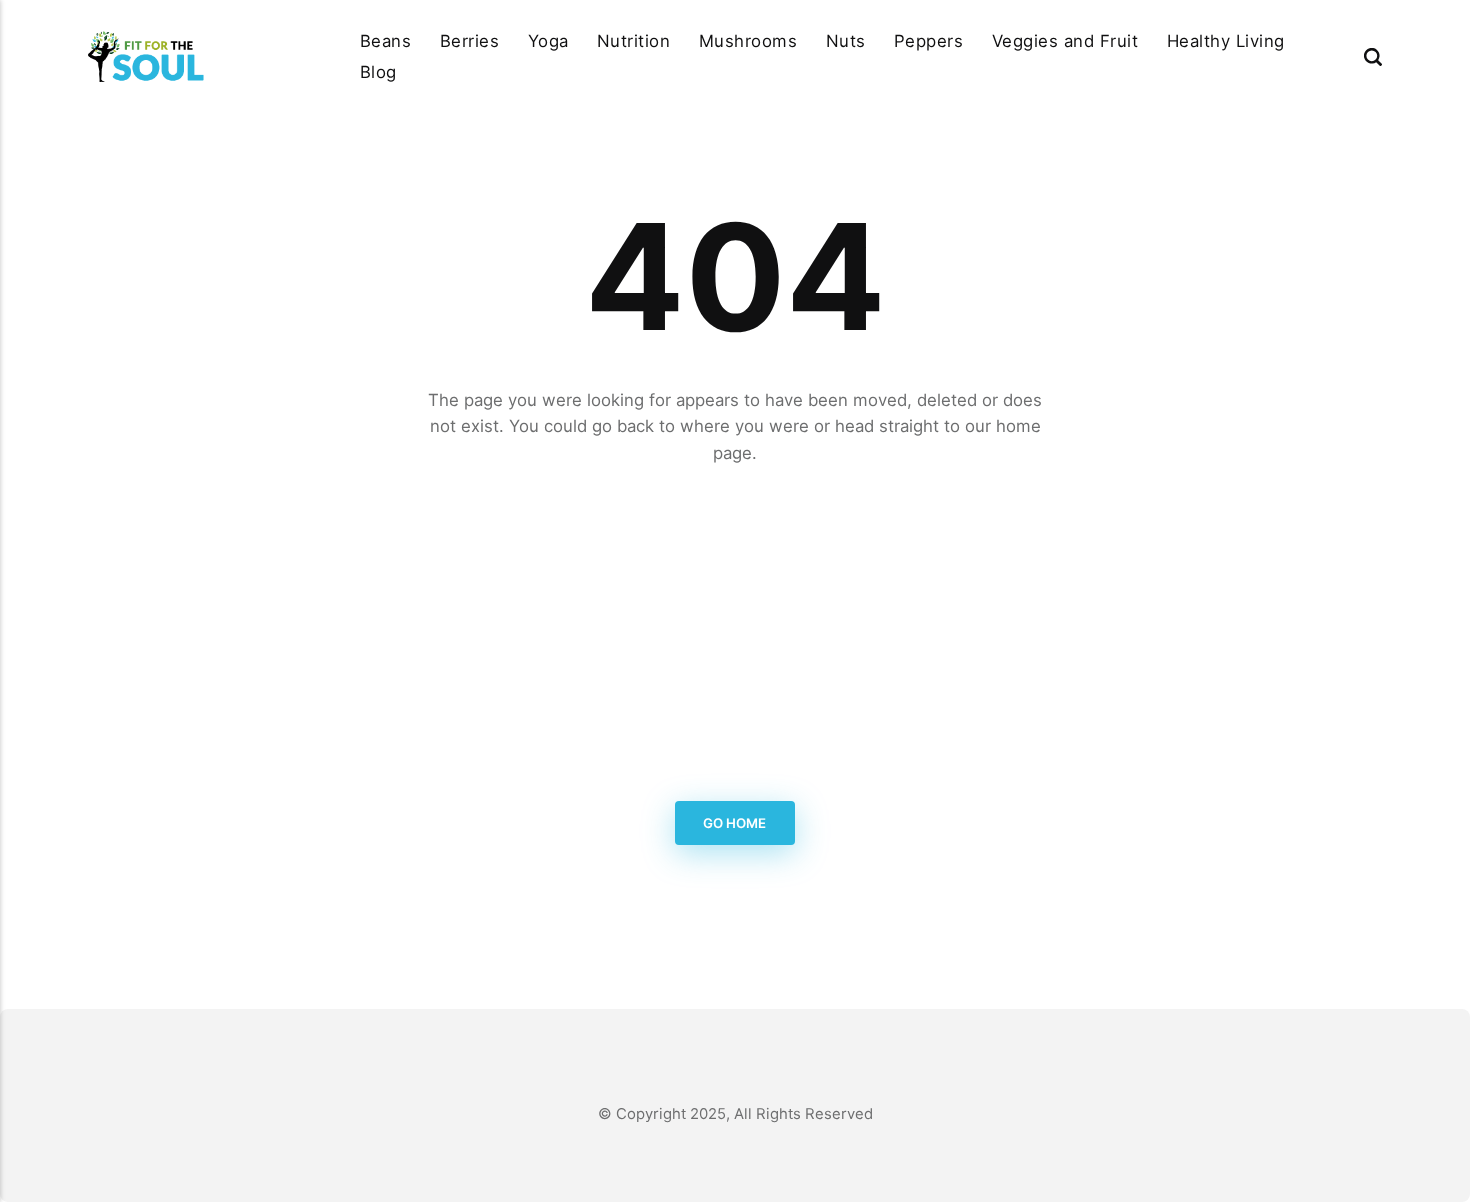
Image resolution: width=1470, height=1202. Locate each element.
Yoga (548, 41)
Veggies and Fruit (1065, 41)
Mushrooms (748, 41)
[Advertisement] (735, 634)
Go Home (735, 823)
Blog (378, 72)
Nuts (846, 41)
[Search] (1373, 56)
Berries (470, 41)
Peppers (929, 41)
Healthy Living (1226, 41)
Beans (386, 41)
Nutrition (634, 41)
